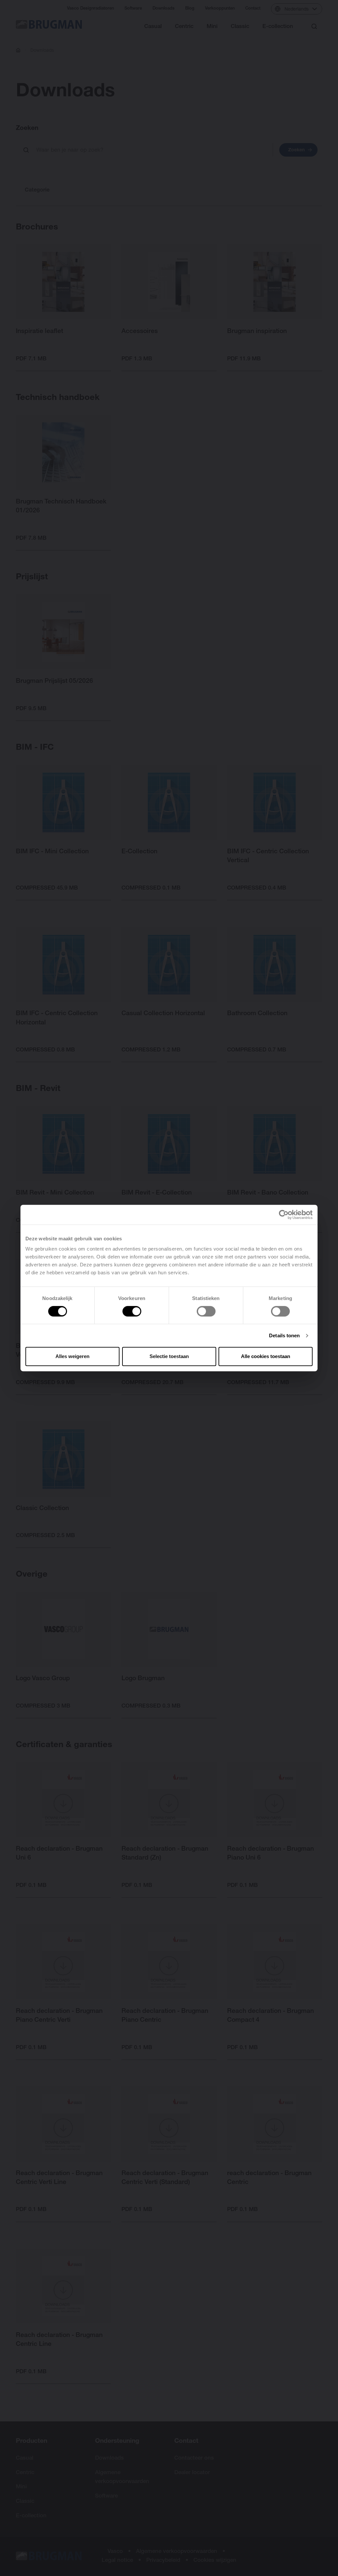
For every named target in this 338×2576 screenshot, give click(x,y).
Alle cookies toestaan (266, 1356)
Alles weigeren (72, 1356)
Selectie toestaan (169, 1356)
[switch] (132, 1311)
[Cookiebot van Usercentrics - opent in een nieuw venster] (284, 1215)
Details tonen (284, 1335)
